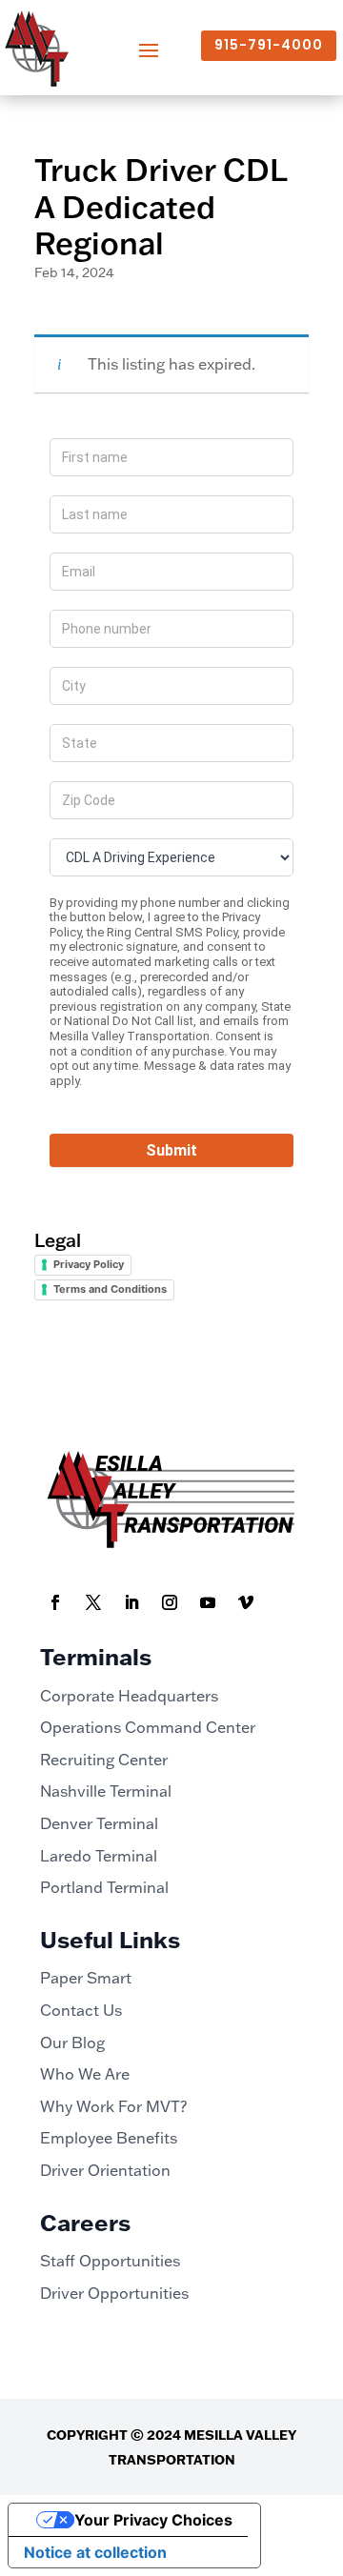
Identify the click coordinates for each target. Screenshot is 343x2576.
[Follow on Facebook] (55, 1602)
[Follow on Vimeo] (246, 1602)
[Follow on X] (93, 1602)
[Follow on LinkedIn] (131, 1602)
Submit (171, 1150)
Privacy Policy (89, 1264)
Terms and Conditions (110, 1289)
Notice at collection (95, 2552)
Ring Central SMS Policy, (173, 932)
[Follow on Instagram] (170, 1602)
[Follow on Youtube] (208, 1602)
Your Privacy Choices (153, 2520)
